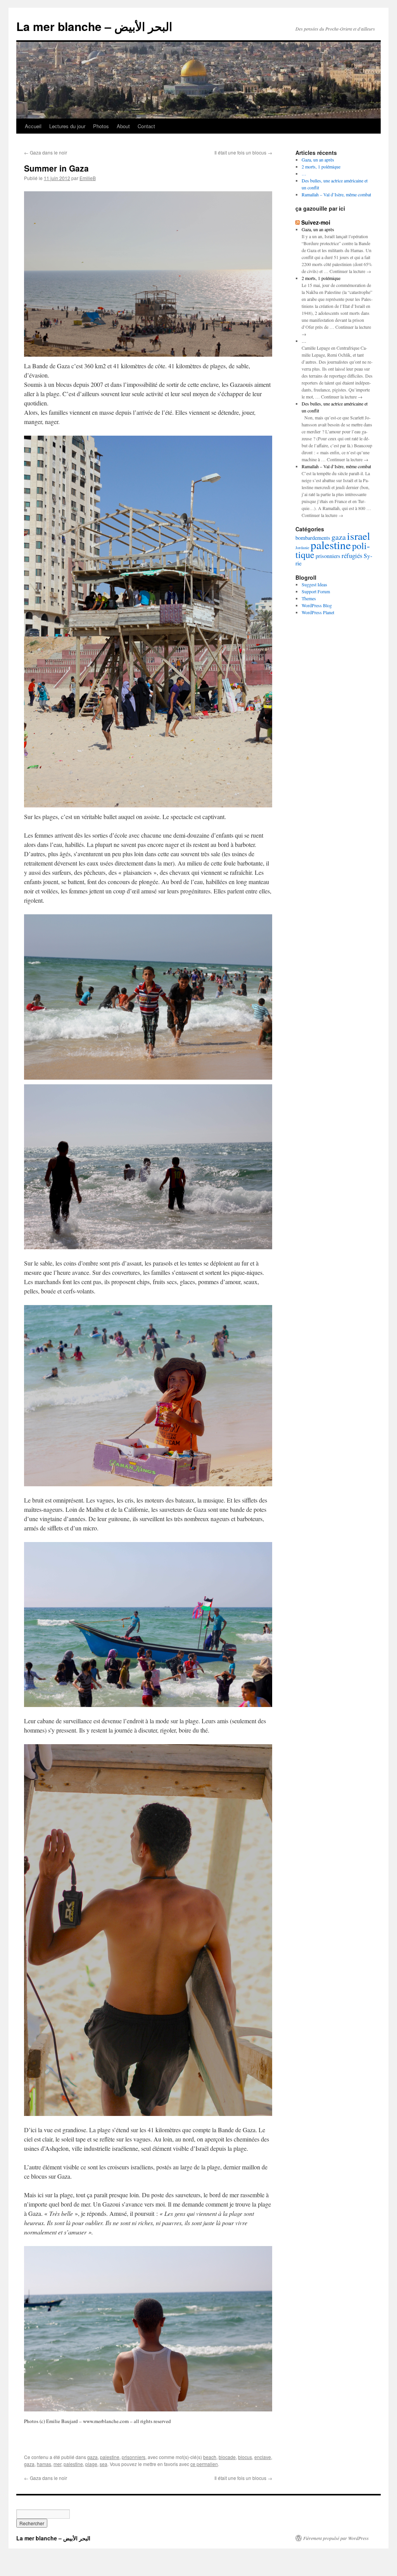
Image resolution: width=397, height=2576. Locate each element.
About (123, 126)
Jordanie (302, 548)
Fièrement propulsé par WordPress (336, 2538)
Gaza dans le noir (46, 152)
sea (104, 2464)
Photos (101, 126)
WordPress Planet (318, 612)
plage (91, 2464)
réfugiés (352, 556)
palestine (110, 2457)
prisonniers (134, 2457)
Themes (309, 598)
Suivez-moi (316, 222)
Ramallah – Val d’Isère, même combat (336, 194)
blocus (245, 2457)
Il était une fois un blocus (243, 152)
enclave (263, 2457)
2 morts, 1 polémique (321, 167)
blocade (227, 2457)
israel (359, 536)
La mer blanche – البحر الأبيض (94, 26)
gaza (92, 2457)
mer (57, 2464)
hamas (44, 2464)
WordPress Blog (317, 605)
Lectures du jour (67, 126)
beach (210, 2457)
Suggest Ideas (314, 584)
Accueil (33, 126)
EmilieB (88, 178)
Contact (146, 126)
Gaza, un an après (318, 160)
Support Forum (316, 591)
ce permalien (204, 2464)
